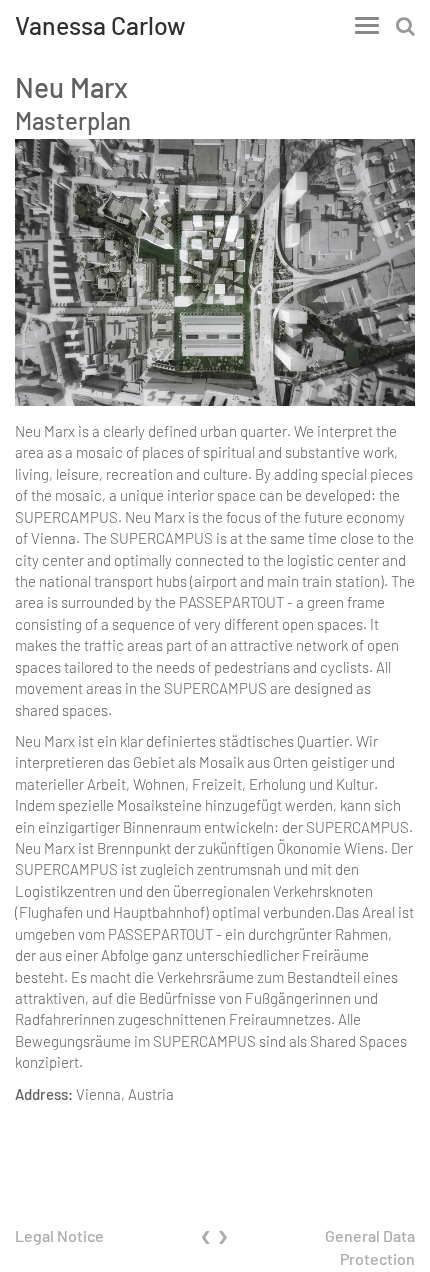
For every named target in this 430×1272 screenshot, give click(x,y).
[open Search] (405, 25)
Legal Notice (59, 1235)
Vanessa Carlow (100, 25)
